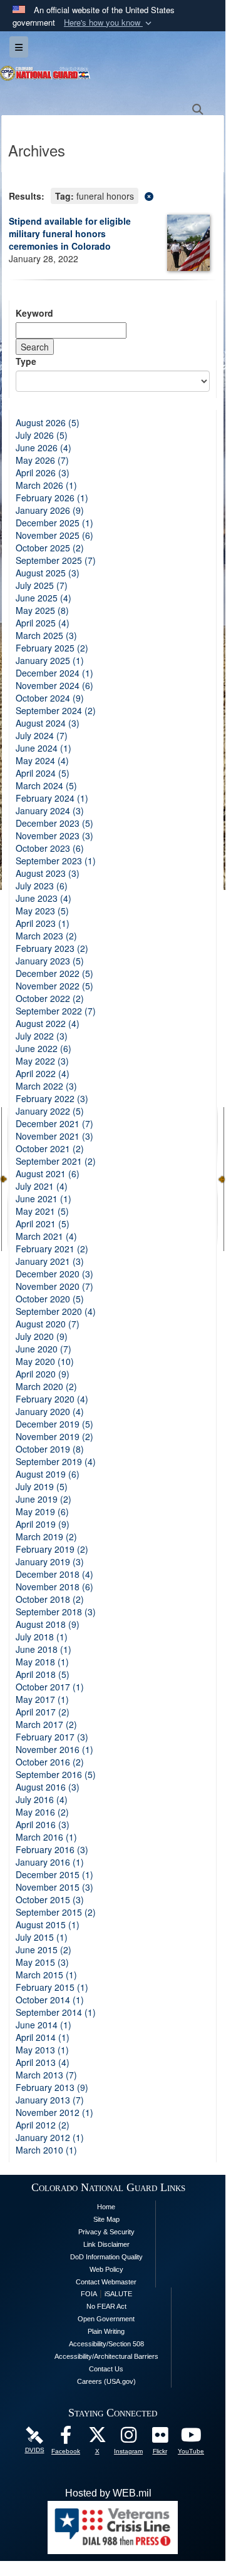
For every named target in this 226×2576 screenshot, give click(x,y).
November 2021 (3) (54, 1136)
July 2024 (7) (42, 735)
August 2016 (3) (48, 1787)
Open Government (106, 2319)
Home (106, 2207)
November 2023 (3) (54, 836)
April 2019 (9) (43, 1524)
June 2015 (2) (44, 1950)
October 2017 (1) (50, 1687)
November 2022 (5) (54, 986)
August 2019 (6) (48, 1474)
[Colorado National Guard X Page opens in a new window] (97, 2438)
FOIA (89, 2294)
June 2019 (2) (44, 1499)
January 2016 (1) (50, 1862)
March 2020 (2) (46, 1386)
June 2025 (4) (44, 598)
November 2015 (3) (54, 1887)
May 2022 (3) (42, 1061)
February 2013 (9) (52, 2087)
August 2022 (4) (48, 1023)
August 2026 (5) (48, 422)
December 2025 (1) (54, 523)
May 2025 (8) (42, 610)
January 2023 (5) (50, 961)
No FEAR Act (106, 2306)
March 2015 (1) (46, 1975)
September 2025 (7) (56, 560)
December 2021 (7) (54, 1123)
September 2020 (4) (56, 1311)
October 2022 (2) (50, 998)
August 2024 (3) (48, 723)
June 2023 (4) (44, 898)
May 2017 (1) (42, 1699)
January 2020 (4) (50, 1411)
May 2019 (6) (42, 1511)
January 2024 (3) (50, 810)
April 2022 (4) (43, 1073)
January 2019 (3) (50, 1561)
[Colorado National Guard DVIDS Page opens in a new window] (34, 2435)
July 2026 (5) (42, 435)
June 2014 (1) (44, 2025)
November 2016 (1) (54, 1749)
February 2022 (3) (52, 1098)
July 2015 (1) (42, 1937)
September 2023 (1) (56, 861)
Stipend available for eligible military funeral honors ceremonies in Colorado (70, 233)
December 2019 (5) (54, 1424)
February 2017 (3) (52, 1737)
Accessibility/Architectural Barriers (106, 2356)
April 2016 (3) (43, 1824)
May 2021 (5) (42, 1211)
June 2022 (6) (44, 1048)
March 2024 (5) (46, 785)
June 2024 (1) (44, 748)
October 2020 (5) (50, 1299)
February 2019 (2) (52, 1549)
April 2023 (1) (43, 923)
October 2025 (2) (50, 548)
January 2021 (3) (50, 1261)
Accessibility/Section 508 (106, 2344)
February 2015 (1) (52, 1987)
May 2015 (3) (42, 1962)
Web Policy (106, 2269)
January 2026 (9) (50, 510)
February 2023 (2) (52, 948)
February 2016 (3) (52, 1849)
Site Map (106, 2219)
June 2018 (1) (44, 1649)
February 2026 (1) (52, 498)
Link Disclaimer (106, 2244)
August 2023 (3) (48, 873)
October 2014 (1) (50, 2000)
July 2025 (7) (42, 585)
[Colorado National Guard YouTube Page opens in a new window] (191, 2438)
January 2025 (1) (50, 660)
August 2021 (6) (48, 1173)
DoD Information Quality (106, 2257)
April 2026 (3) (43, 473)
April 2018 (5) (43, 1674)
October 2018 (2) (50, 1599)
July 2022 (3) (42, 1036)
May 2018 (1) (42, 1662)
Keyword (34, 313)
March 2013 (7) (46, 2075)
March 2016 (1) (46, 1837)
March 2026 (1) (46, 485)
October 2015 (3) (50, 1899)
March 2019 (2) (46, 1536)
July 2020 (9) (42, 1336)
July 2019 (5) (42, 1486)
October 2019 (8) (50, 1449)
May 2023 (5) (42, 911)
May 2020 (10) (45, 1361)
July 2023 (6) (42, 886)
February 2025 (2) (52, 648)
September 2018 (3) (56, 1612)
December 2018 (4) (54, 1574)
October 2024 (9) (50, 698)
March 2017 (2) (46, 1724)
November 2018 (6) (54, 1587)
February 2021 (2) (52, 1249)
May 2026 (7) (42, 460)
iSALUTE (118, 2294)
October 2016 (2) (50, 1762)
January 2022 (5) (50, 1111)
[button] (109, 23)
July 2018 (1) (42, 1637)
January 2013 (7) (50, 2100)
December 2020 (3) (54, 1274)
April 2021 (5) (43, 1224)
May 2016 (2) (42, 1812)
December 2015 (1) (54, 1874)
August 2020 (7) (48, 1324)
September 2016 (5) (56, 1774)
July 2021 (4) (42, 1186)
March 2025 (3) (46, 635)
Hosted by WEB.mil (108, 2493)
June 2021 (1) (44, 1199)
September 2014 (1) (56, 2012)
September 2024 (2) (56, 710)
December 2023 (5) (54, 823)
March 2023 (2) (46, 936)
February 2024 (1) (52, 798)
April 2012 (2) (43, 2125)
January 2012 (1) (50, 2137)
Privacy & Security (106, 2232)
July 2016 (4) (42, 1799)
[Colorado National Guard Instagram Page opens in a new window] (128, 2438)
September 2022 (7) (56, 1011)
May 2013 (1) (42, 2050)
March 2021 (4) (46, 1236)
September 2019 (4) (56, 1461)
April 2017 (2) (43, 1712)
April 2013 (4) (43, 2062)
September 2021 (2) (56, 1161)
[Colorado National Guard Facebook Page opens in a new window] (66, 2438)
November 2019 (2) (54, 1436)
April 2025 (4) (43, 623)
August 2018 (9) (48, 1624)
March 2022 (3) (46, 1086)
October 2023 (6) (50, 848)
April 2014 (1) (43, 2037)
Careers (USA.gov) (106, 2381)
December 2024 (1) (54, 673)
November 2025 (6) (54, 535)
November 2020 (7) (54, 1286)
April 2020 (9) (43, 1374)
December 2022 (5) (54, 973)
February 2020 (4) (52, 1399)
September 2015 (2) (56, 1912)
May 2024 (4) (42, 760)
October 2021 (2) (50, 1148)
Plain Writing (106, 2331)
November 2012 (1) (54, 2112)
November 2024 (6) (54, 685)
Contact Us (106, 2369)
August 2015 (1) (48, 1924)
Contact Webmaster (106, 2282)
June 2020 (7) (44, 1349)
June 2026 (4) (44, 447)
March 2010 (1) (46, 2150)
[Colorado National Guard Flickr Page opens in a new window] (160, 2438)
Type (26, 361)
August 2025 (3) (48, 573)
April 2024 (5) (43, 773)
